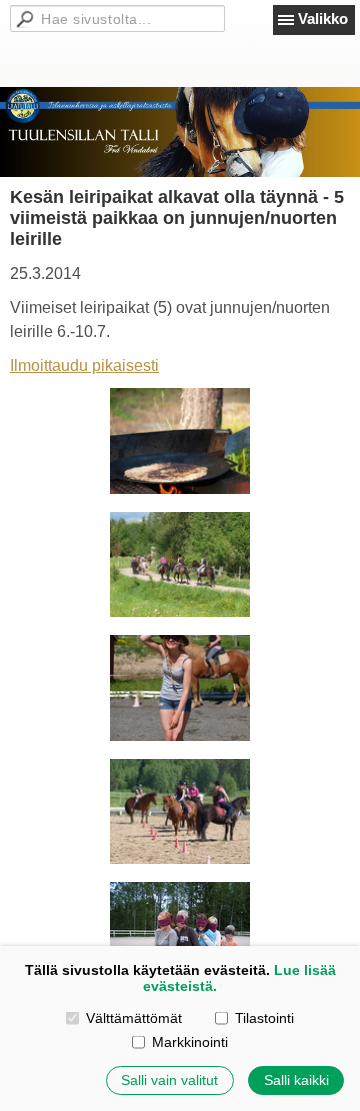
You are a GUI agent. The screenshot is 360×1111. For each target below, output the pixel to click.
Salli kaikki (296, 1080)
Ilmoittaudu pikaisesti (84, 365)
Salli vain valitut (169, 1080)
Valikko (323, 18)
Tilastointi (264, 1018)
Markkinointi (190, 1042)
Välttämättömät (134, 1018)
